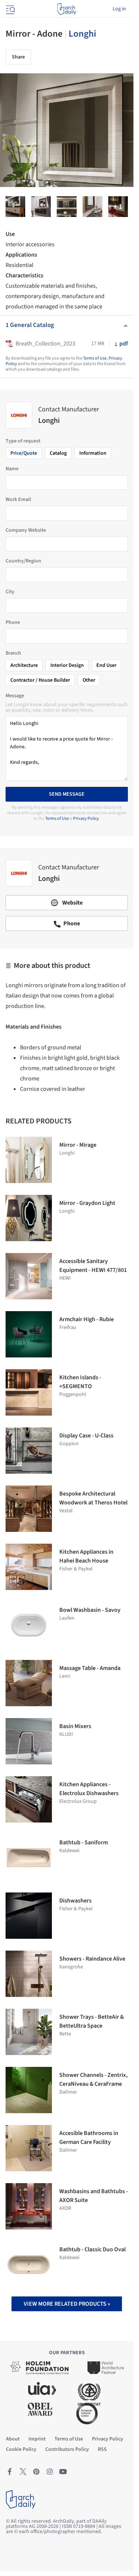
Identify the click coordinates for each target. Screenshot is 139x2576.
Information (93, 453)
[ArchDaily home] (67, 9)
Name (12, 469)
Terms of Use (95, 358)
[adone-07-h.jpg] (92, 207)
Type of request (23, 441)
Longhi (82, 34)
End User (106, 665)
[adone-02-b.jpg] (67, 207)
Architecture (24, 665)
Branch (13, 653)
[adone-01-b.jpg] (118, 207)
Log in (119, 9)
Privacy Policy (86, 818)
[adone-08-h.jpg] (41, 207)
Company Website (26, 530)
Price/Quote (24, 453)
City (10, 592)
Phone (13, 622)
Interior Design (67, 665)
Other (89, 680)
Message (15, 696)
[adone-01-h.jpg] (15, 207)
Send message (67, 794)
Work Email (18, 500)
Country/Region (23, 561)
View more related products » (67, 2304)
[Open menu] (10, 9)
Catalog (58, 453)
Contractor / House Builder (40, 680)
